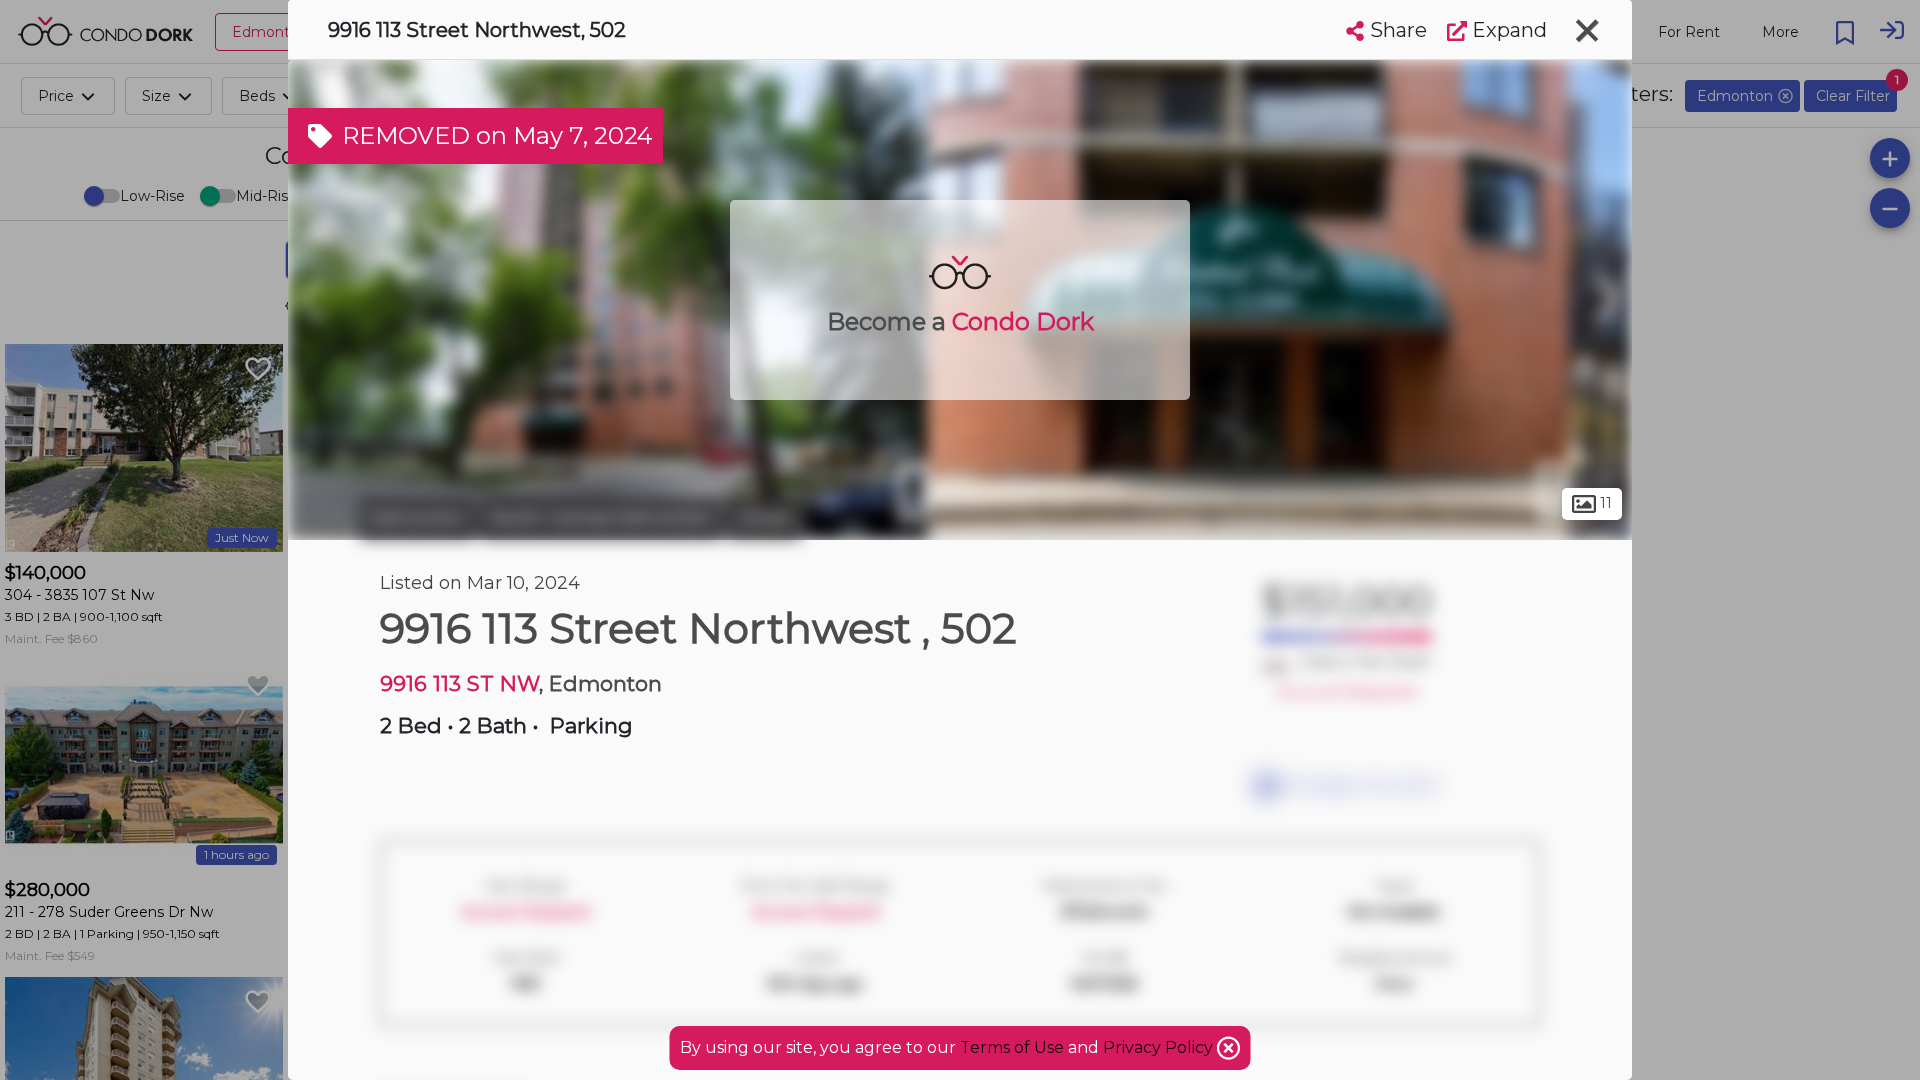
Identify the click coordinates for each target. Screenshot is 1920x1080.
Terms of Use (1012, 1047)
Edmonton (418, 518)
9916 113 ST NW (459, 683)
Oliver (764, 518)
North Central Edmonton (602, 518)
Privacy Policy (1160, 1047)
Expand (1507, 30)
